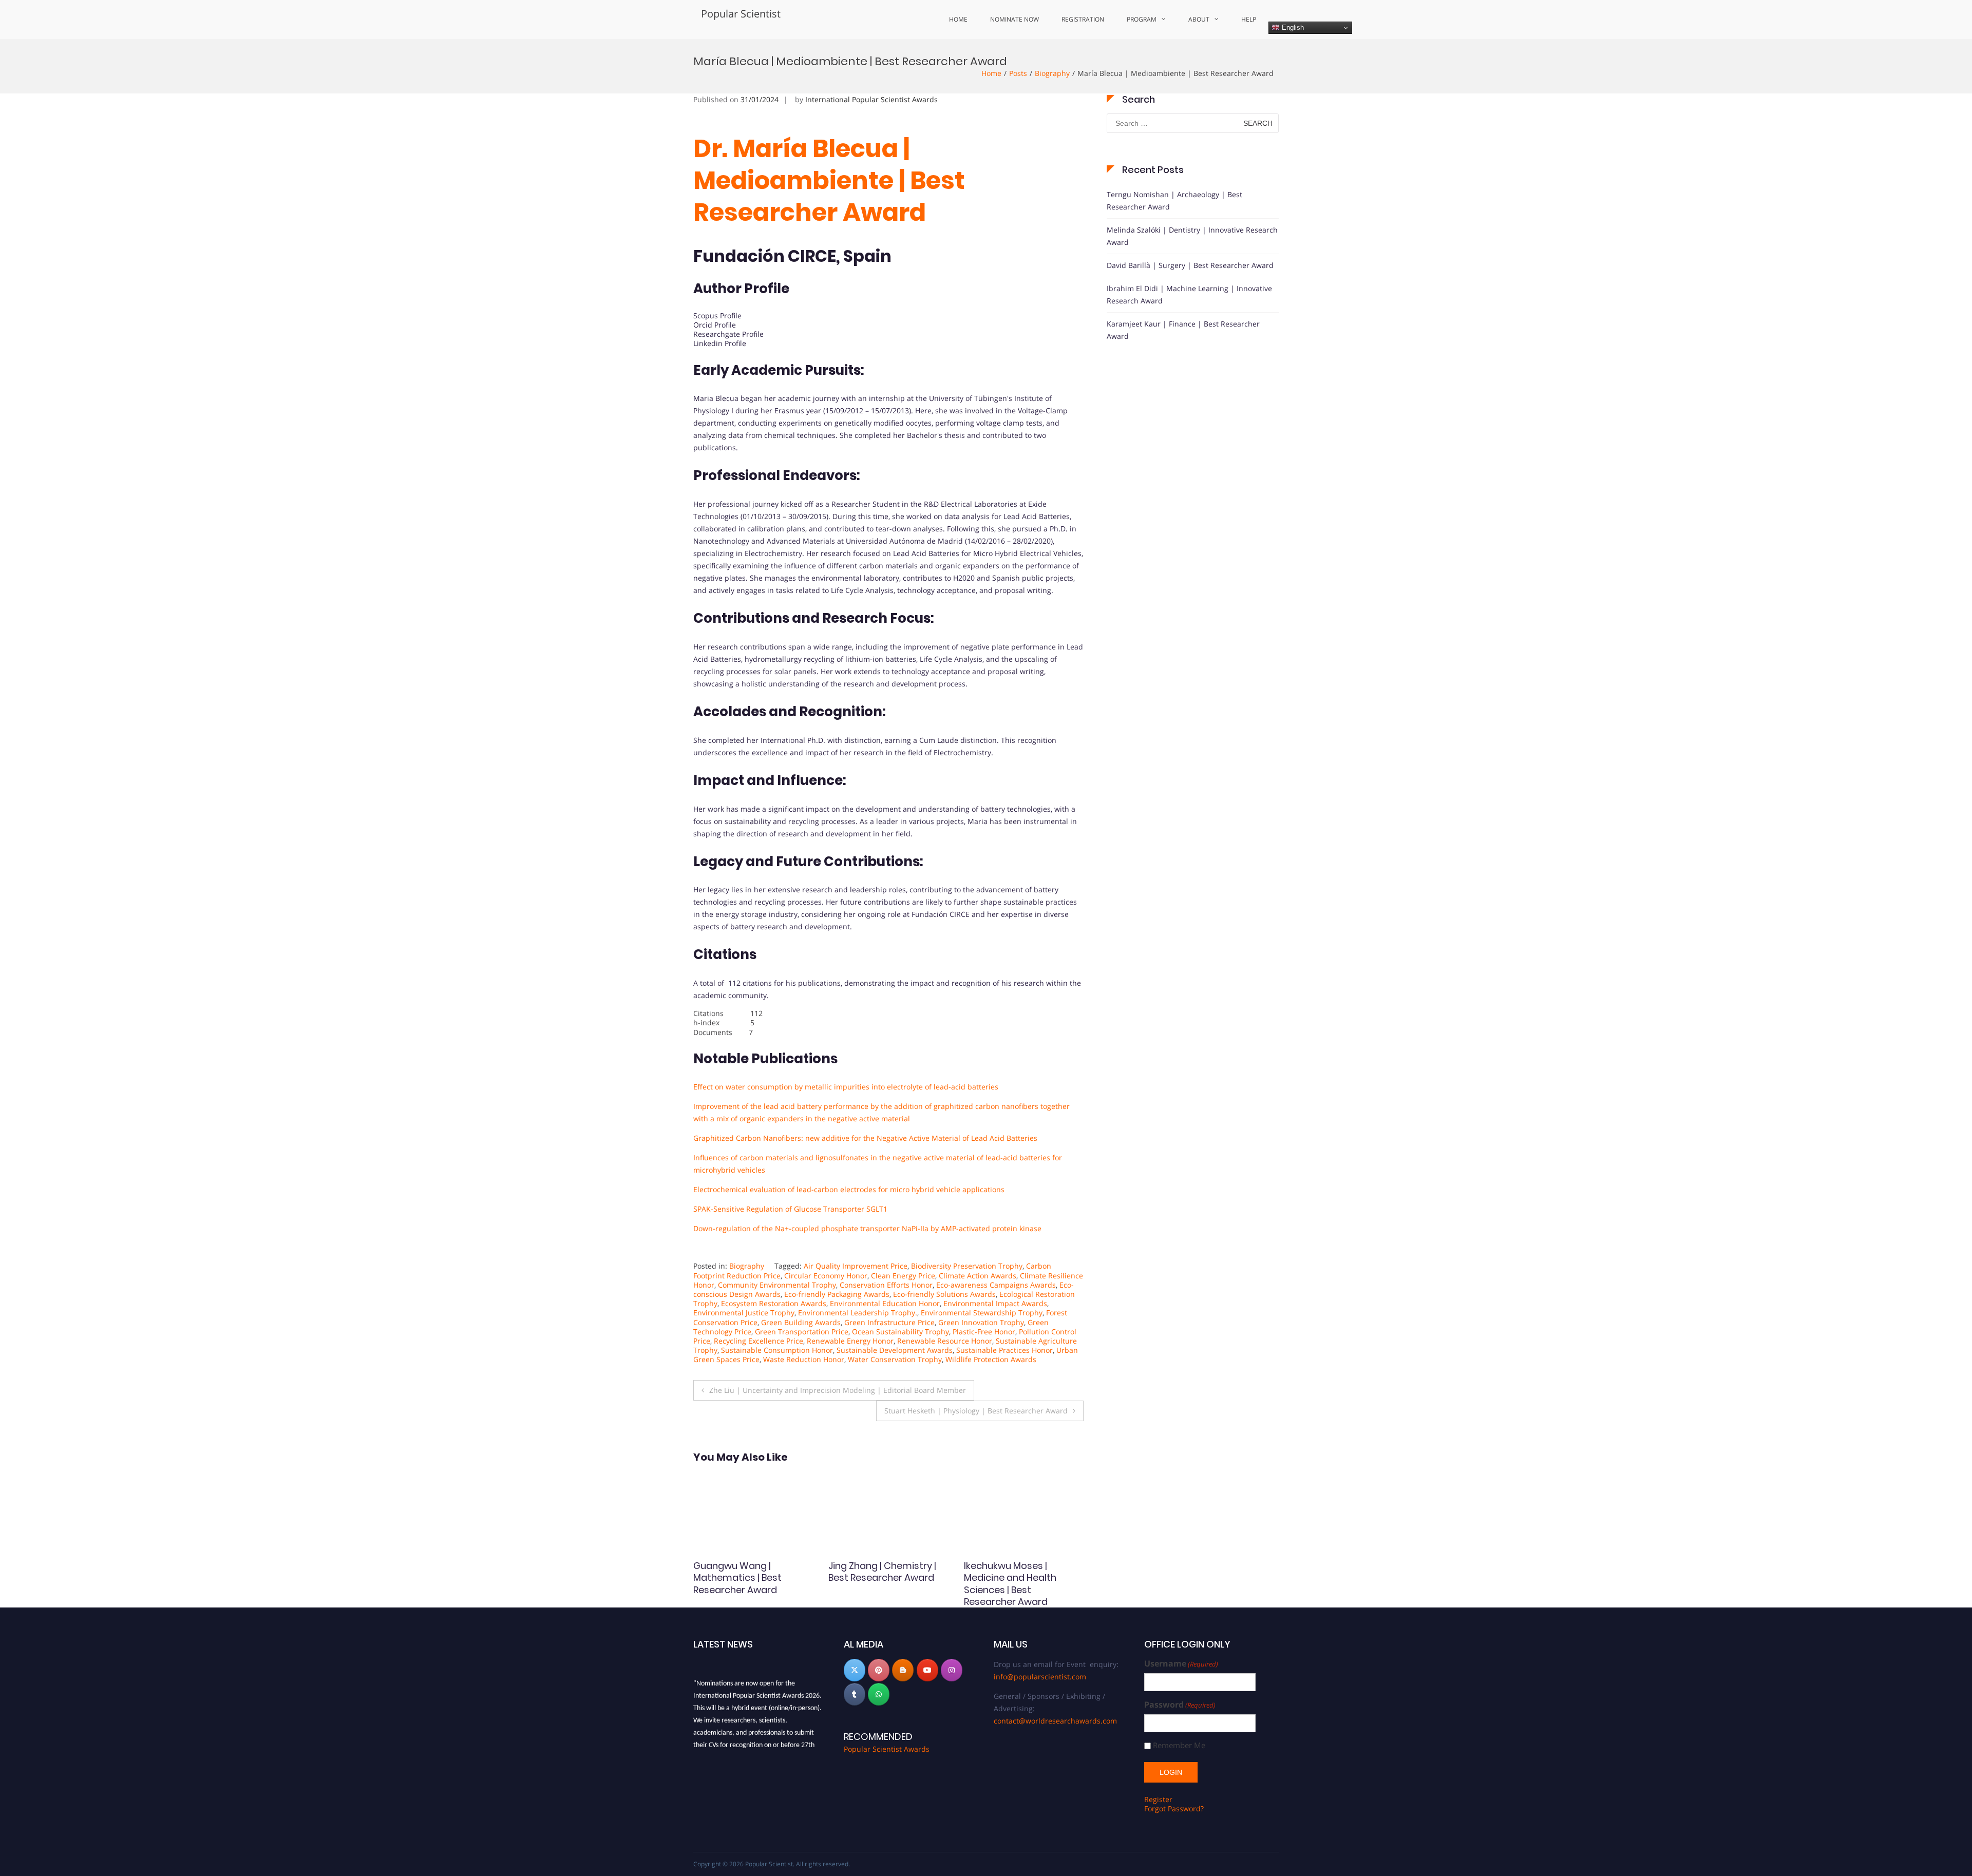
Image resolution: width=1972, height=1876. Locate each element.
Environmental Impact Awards (995, 1303)
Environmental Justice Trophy (744, 1313)
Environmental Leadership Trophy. (858, 1313)
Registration (1083, 19)
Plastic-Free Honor (984, 1332)
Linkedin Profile (720, 343)
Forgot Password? (1174, 1808)
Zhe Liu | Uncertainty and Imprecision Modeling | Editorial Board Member (838, 1390)
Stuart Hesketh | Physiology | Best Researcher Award (976, 1411)
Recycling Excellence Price (759, 1341)
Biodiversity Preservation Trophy (967, 1266)
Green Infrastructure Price (889, 1322)
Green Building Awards (801, 1322)
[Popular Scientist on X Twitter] (855, 1670)
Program (1142, 19)
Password (1180, 1705)
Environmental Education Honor (885, 1303)
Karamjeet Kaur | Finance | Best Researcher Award (1183, 330)
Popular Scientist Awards (887, 1749)
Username (1181, 1664)
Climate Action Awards (978, 1276)
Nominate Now (1015, 19)
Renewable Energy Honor (850, 1341)
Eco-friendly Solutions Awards (944, 1294)
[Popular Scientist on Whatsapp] (879, 1694)
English (1292, 27)
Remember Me (1179, 1745)
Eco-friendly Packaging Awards (837, 1294)
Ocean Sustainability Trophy (900, 1332)
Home (958, 19)
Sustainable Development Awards (895, 1350)
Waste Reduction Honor (804, 1359)
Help (1249, 19)
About (1199, 19)
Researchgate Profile (728, 334)
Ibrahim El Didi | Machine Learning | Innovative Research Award (1189, 294)
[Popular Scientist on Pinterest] (879, 1670)
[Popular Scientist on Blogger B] (903, 1670)
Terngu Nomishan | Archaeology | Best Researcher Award (1174, 200)
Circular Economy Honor (826, 1276)
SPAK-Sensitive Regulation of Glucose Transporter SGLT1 (790, 1209)
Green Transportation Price (802, 1332)
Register (1158, 1799)
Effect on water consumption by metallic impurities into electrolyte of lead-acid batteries (846, 1087)
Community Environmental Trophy (777, 1285)
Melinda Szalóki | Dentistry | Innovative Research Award (1192, 236)
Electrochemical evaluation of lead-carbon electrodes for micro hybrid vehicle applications (849, 1189)
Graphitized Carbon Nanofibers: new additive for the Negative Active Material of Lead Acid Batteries (865, 1138)
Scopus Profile (717, 315)
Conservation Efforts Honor (886, 1285)
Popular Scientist (741, 14)
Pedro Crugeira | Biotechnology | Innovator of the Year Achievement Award (1022, 1584)
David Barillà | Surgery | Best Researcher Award (1190, 265)
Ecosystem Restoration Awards (774, 1303)
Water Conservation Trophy (895, 1359)
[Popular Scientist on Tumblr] (855, 1694)
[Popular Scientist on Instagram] (952, 1670)
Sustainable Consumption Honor (777, 1350)
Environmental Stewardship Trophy (982, 1313)
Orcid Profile (715, 325)
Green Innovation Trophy (981, 1322)
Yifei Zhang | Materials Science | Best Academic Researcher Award (884, 1578)
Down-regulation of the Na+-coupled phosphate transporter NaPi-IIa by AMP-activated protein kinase (867, 1228)
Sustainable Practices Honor (1004, 1350)
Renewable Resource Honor (945, 1341)
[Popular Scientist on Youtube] (927, 1670)
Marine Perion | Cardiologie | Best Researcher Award (735, 1578)
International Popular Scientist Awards (871, 99)
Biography (1052, 73)
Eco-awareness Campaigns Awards (996, 1285)
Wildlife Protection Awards (991, 1359)
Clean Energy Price (903, 1276)
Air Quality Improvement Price (856, 1266)
